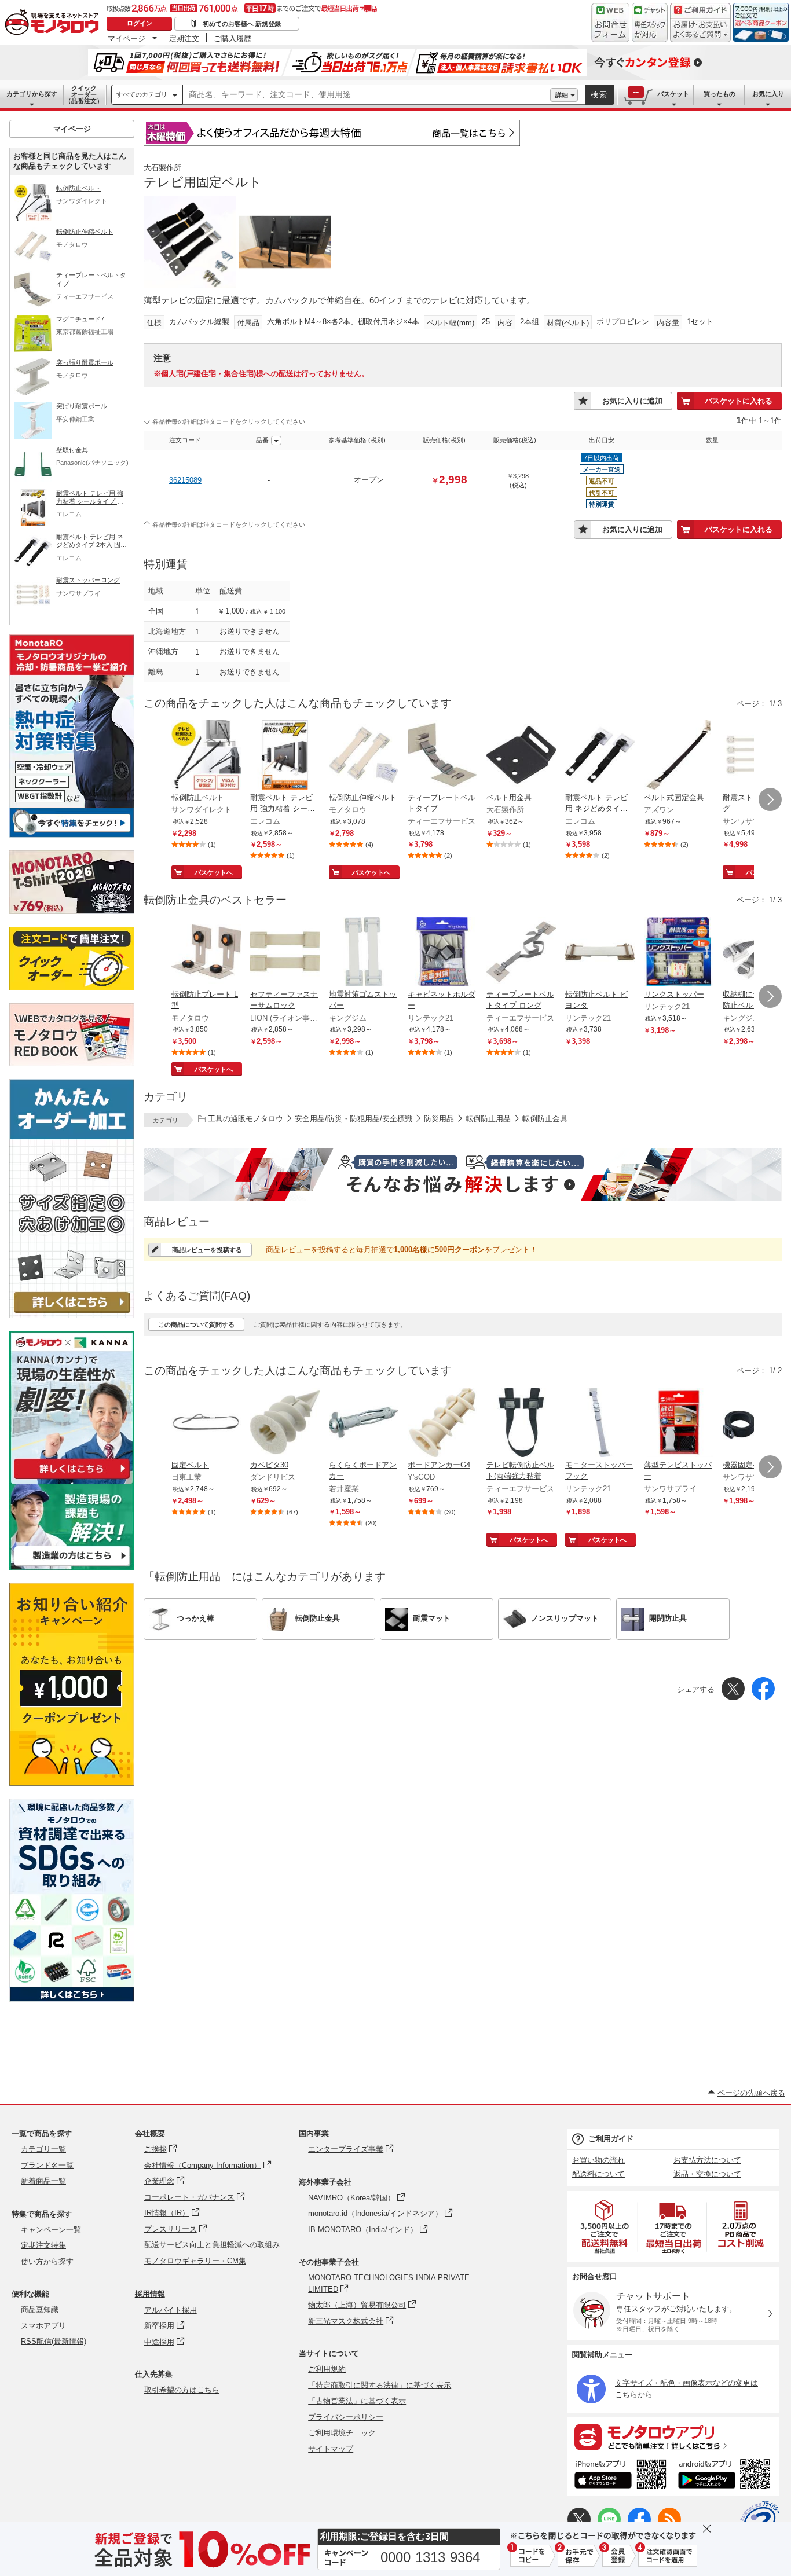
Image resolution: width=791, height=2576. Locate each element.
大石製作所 (162, 168)
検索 (599, 95)
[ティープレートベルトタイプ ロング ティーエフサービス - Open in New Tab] (521, 953)
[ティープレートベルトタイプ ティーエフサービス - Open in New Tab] (442, 756)
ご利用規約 (327, 2369)
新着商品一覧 (43, 2181)
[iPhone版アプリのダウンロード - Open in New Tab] (620, 2476)
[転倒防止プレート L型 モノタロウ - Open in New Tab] (206, 953)
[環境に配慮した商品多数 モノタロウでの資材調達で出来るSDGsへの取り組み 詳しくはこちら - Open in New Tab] (72, 1999)
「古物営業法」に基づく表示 (357, 2401)
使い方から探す (47, 2261)
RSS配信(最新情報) (54, 2341)
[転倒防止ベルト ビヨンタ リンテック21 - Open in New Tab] (600, 953)
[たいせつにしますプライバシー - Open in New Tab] (760, 2520)
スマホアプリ (43, 2326)
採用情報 (150, 2294)
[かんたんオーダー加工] (72, 1315)
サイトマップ (331, 2449)
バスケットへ (214, 872)
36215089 (185, 480)
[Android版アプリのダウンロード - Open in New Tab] (726, 2476)
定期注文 (184, 38)
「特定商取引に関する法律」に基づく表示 (380, 2385)
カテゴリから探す (32, 94)
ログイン (140, 23)
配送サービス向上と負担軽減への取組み (212, 2245)
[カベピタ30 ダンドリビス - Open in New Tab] (285, 1423)
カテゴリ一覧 (43, 2149)
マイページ (127, 38)
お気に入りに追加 (632, 401)
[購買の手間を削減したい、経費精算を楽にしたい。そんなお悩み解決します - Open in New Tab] (463, 1175)
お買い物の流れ (598, 2160)
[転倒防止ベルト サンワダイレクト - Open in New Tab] (206, 756)
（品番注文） (84, 94)
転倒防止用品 (488, 1119)
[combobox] (367, 95)
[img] (54, 23)
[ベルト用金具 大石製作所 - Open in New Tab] (521, 756)
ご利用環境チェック (342, 2433)
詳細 (562, 95)
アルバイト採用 (171, 2310)
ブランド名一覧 (47, 2165)
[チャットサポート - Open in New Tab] (650, 23)
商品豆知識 (40, 2309)
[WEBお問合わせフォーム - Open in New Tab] (610, 23)
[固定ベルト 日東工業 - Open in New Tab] (206, 1423)
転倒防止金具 (545, 1119)
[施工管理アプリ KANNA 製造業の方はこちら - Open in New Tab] (72, 1567)
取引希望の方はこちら (182, 2390)
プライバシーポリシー (346, 2417)
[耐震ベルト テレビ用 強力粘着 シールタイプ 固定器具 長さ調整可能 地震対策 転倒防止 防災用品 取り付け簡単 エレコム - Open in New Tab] (285, 756)
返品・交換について (707, 2174)
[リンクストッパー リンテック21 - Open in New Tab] (679, 953)
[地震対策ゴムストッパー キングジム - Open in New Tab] (364, 953)
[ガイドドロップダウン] (700, 30)
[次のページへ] (770, 799)
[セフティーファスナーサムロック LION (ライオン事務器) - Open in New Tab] (285, 953)
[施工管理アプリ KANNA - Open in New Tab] (72, 1479)
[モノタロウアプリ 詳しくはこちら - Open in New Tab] (673, 2436)
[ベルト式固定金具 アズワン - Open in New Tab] (679, 756)
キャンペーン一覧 (51, 2230)
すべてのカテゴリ (142, 94)
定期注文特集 (43, 2245)
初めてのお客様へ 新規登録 (242, 24)
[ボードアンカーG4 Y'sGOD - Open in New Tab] (442, 1423)
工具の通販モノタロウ (246, 1119)
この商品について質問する (196, 1324)
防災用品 (439, 1119)
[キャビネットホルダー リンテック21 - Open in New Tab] (442, 953)
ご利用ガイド (611, 2139)
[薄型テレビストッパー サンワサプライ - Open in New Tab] (679, 1423)
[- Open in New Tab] (605, 2227)
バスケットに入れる (739, 401)
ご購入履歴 (232, 38)
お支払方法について (707, 2160)
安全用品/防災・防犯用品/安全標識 (354, 1119)
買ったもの (719, 94)
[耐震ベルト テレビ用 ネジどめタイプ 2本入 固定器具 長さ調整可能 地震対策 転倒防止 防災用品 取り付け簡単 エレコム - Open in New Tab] (600, 756)
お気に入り (768, 94)
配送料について (598, 2174)
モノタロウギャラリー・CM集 (195, 2261)
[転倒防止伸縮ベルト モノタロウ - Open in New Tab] (364, 756)
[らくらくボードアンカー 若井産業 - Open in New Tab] (364, 1423)
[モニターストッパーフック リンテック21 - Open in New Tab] (600, 1423)
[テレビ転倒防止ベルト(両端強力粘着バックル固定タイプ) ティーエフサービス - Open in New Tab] (521, 1423)
